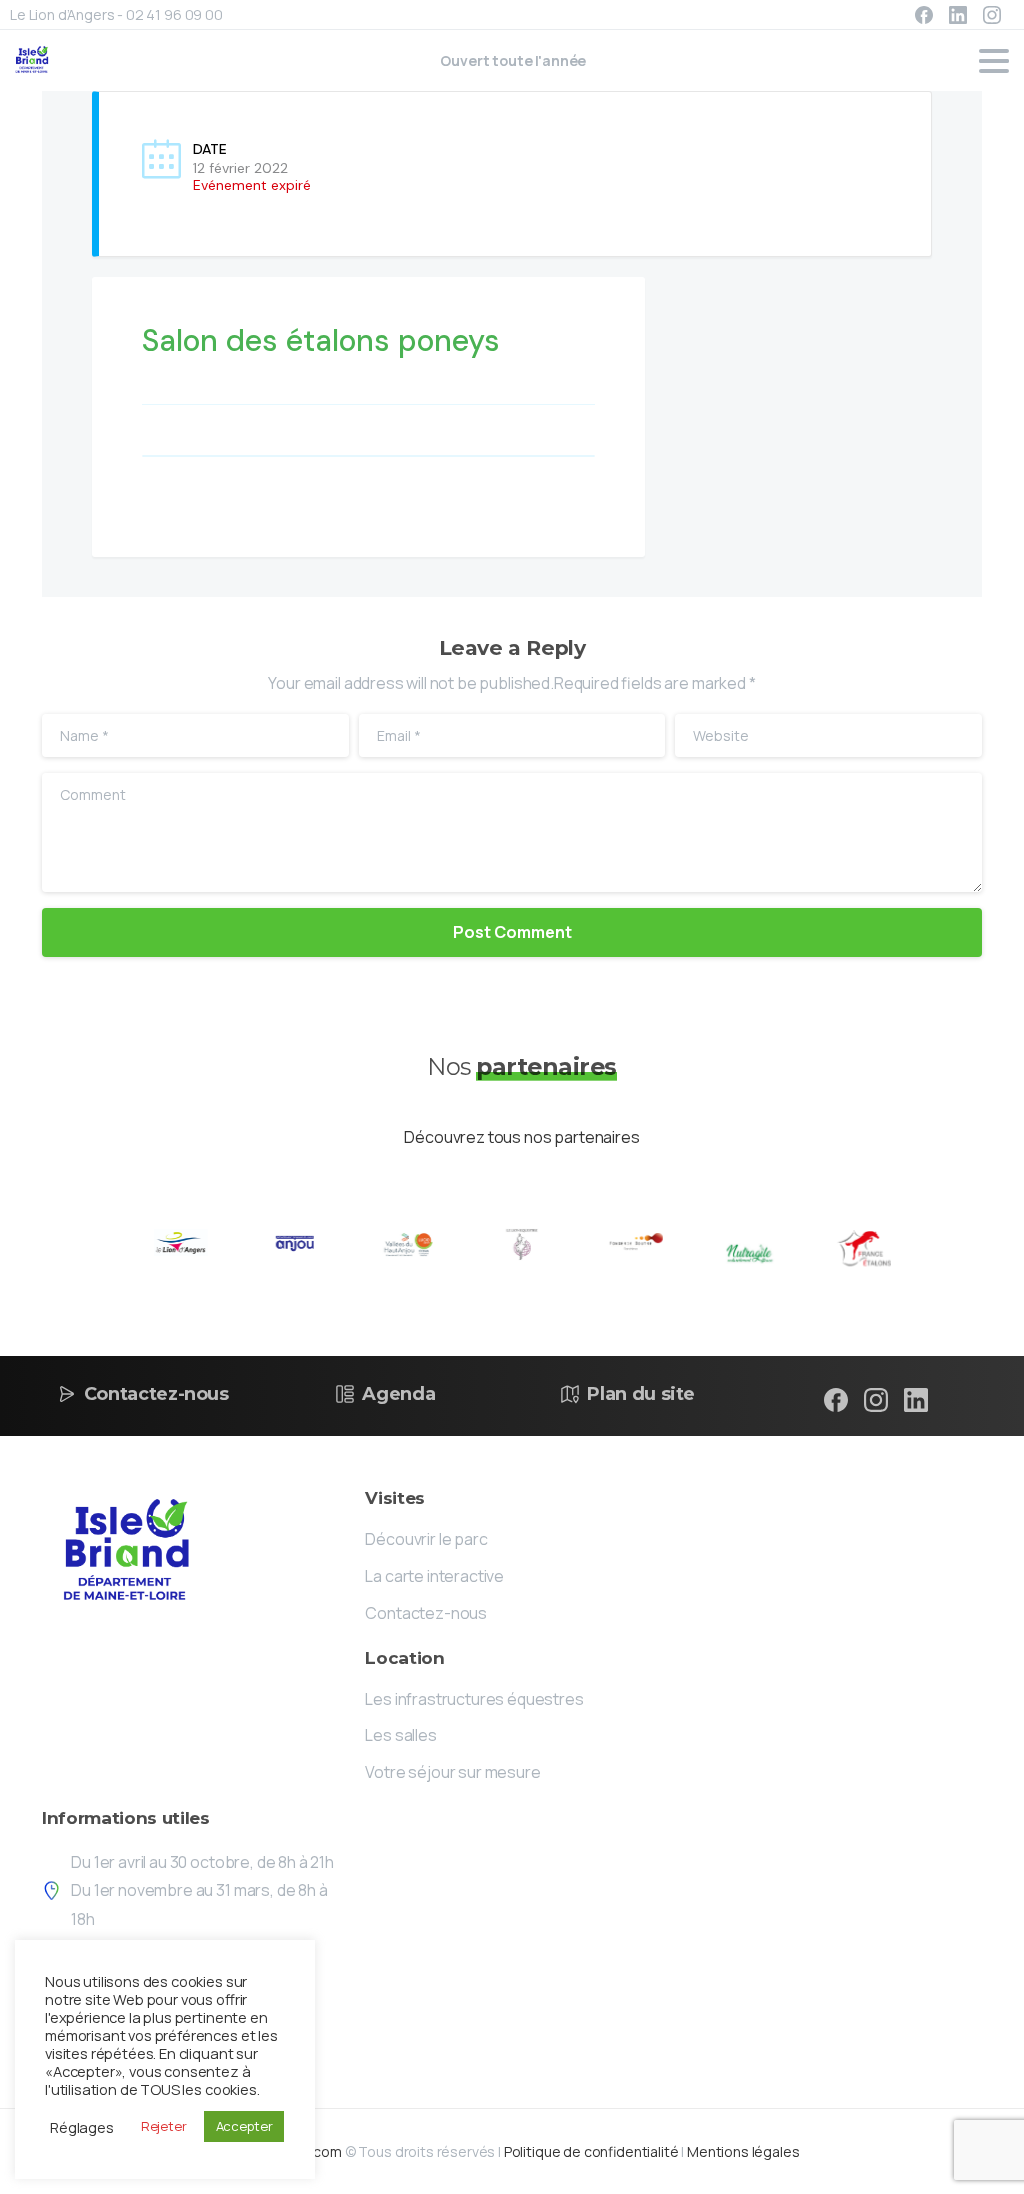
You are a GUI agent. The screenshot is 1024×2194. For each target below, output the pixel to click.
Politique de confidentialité (591, 2151)
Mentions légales (743, 2151)
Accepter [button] (244, 2126)
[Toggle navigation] (994, 61)
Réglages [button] (82, 2127)
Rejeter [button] (164, 2126)
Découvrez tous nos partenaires (521, 1137)
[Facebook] (924, 15)
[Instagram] (992, 15)
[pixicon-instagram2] (876, 1399)
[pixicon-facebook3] (836, 1399)
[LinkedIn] (958, 15)
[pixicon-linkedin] (916, 1399)
